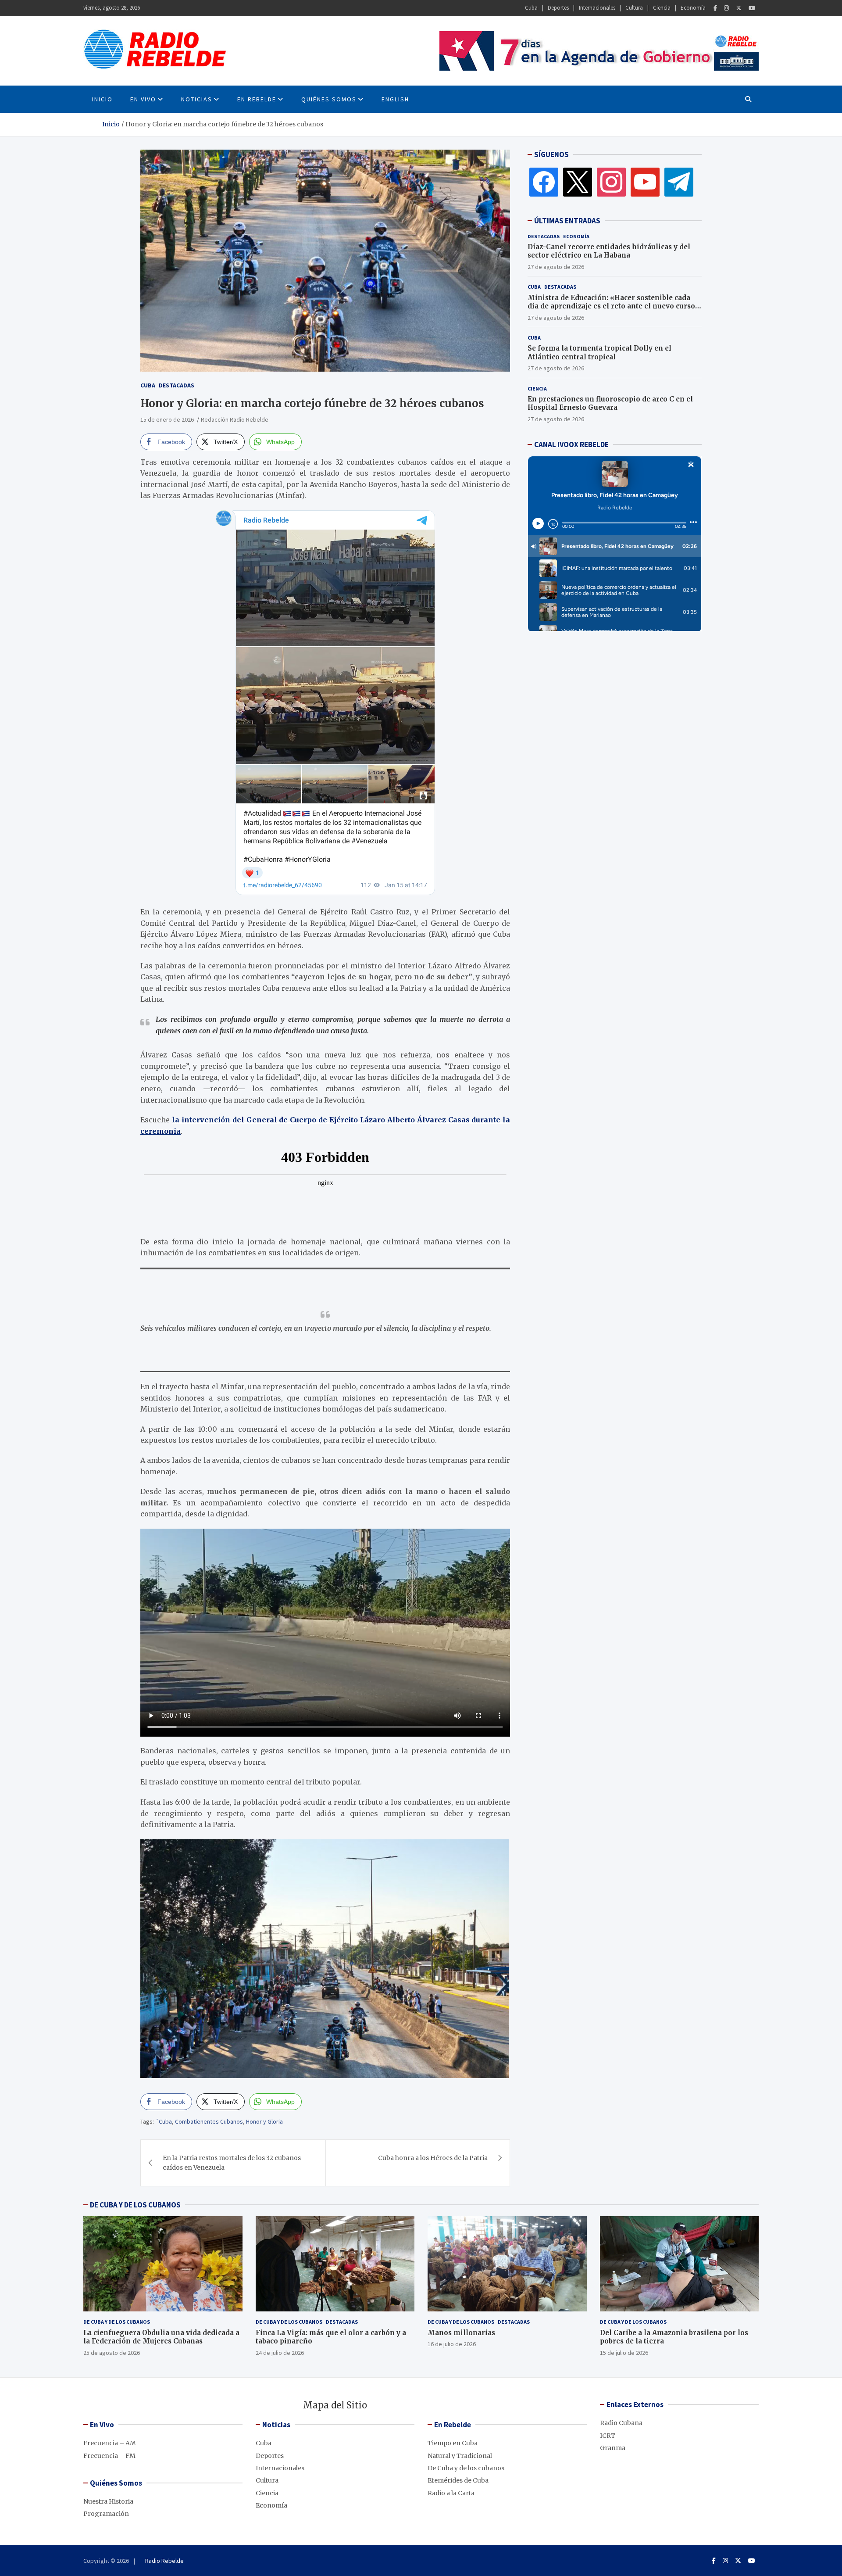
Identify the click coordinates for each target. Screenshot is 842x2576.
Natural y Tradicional (460, 2456)
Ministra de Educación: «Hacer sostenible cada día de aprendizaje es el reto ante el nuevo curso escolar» (611, 306)
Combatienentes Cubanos (209, 2121)
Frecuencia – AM (110, 2443)
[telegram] (679, 182)
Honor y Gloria (264, 2121)
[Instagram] (726, 8)
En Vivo (143, 99)
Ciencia (662, 8)
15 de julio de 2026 (624, 2353)
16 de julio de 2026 (452, 2344)
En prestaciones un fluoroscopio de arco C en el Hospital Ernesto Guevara (610, 403)
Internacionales (597, 8)
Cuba (531, 8)
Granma (613, 2448)
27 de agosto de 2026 (556, 267)
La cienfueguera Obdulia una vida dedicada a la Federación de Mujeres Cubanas (161, 2337)
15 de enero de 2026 (167, 419)
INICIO (102, 99)
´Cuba (164, 2121)
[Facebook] (715, 8)
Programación (106, 2514)
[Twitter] (739, 8)
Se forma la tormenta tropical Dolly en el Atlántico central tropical (599, 353)
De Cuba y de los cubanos (117, 2322)
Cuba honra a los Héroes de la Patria (433, 2158)
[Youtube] (752, 8)
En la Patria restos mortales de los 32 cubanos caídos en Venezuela (232, 2163)
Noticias (197, 99)
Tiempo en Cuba (453, 2443)
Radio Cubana (621, 2423)
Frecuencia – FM (109, 2456)
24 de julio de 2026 (280, 2353)
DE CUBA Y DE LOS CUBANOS (135, 2205)
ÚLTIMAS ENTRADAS (567, 221)
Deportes (558, 8)
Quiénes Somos (329, 99)
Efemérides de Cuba (458, 2480)
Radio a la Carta (451, 2493)
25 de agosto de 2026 (112, 2353)
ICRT (608, 2436)
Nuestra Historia (108, 2501)
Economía (693, 8)
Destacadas (177, 385)
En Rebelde (257, 99)
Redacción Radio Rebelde (235, 419)
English (395, 99)
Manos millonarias (461, 2333)
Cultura (634, 8)
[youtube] (645, 182)
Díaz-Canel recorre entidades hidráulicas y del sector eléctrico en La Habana (609, 251)
